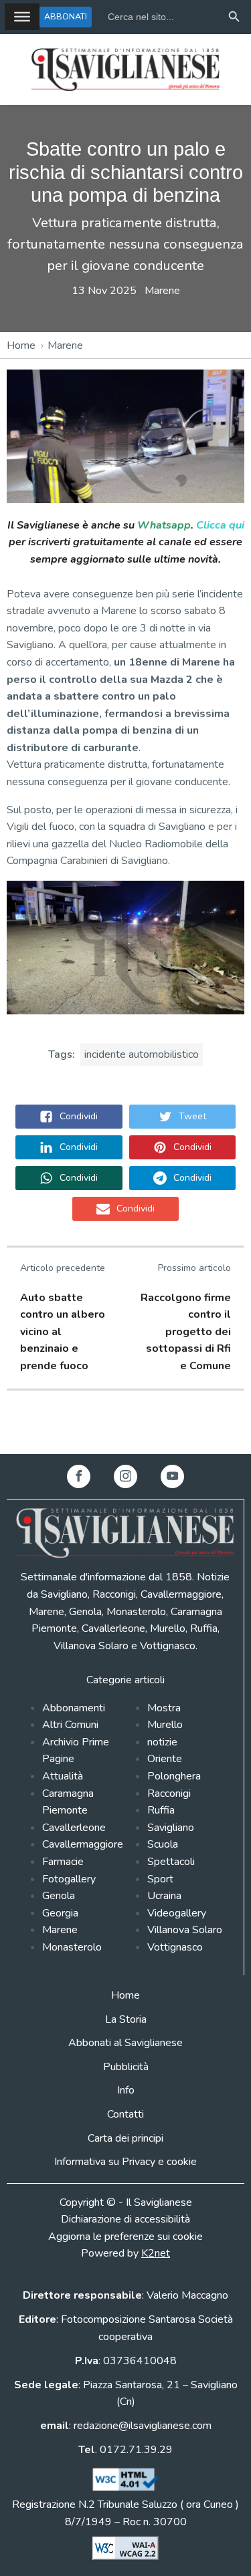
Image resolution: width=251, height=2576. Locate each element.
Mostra (164, 1708)
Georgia (60, 1913)
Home (21, 345)
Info (126, 2090)
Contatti (125, 2114)
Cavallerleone (74, 1828)
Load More (125, 1423)
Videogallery (177, 1913)
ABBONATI (66, 16)
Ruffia (161, 1810)
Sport (160, 1879)
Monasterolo (72, 1947)
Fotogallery (69, 1879)
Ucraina (164, 1896)
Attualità (63, 1776)
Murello (165, 1725)
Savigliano (171, 1828)
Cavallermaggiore (83, 1844)
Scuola (163, 1844)
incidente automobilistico (142, 1054)
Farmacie (63, 1862)
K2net (156, 2253)
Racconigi (169, 1794)
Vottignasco (175, 1947)
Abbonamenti (74, 1708)
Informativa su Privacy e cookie (125, 2162)
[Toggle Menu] (22, 17)
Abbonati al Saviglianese (125, 2043)
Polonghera (174, 1776)
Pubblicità (126, 2067)
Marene (162, 291)
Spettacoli (171, 1862)
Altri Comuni (70, 1725)
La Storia (126, 2019)
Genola (59, 1896)
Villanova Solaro (185, 1930)
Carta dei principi (125, 2138)
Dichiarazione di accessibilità (125, 2219)
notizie (162, 1742)
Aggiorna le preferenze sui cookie (125, 2237)
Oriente (165, 1759)
